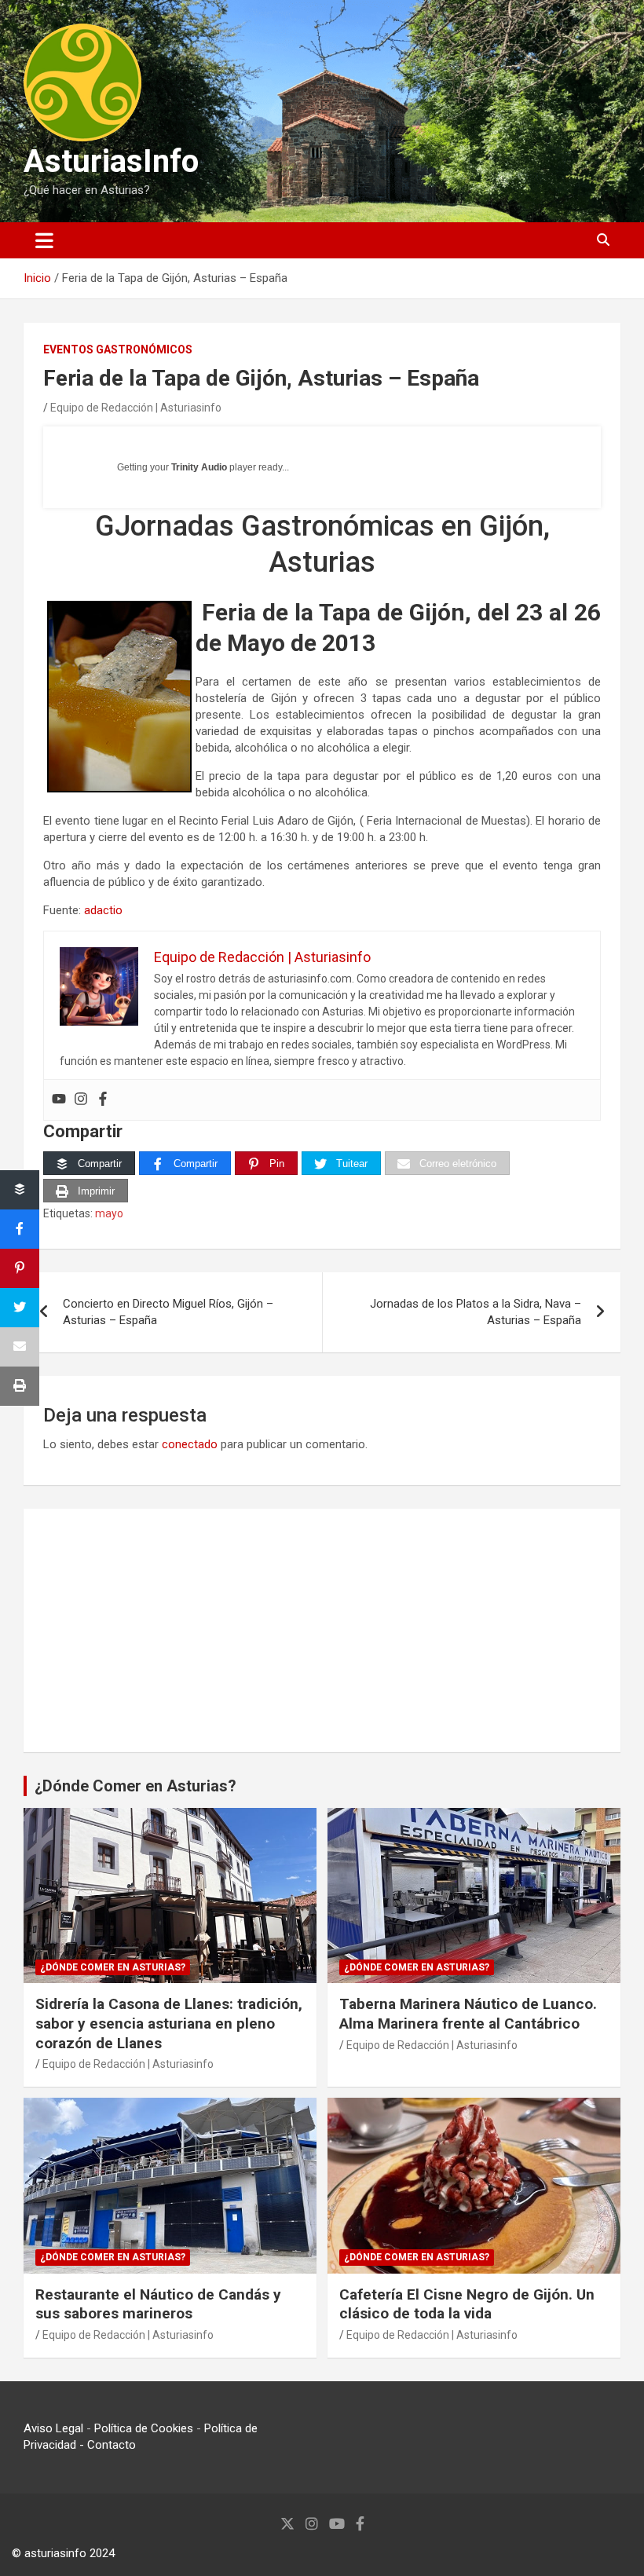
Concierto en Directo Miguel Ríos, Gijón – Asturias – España (168, 1312)
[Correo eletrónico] (20, 1347)
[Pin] (20, 1268)
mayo (109, 1213)
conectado (190, 1444)
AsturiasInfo (111, 161)
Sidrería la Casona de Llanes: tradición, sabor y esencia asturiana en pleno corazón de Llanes (169, 2023)
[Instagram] (81, 1100)
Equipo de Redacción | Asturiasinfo (136, 408)
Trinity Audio (199, 467)
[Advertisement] (322, 1630)
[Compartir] (20, 1190)
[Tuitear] (20, 1308)
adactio (102, 910)
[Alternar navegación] (44, 240)
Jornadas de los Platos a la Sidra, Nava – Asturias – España (476, 1312)
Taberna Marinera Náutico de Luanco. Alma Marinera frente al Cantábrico (468, 2014)
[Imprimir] (20, 1386)
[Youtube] (59, 1100)
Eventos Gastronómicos (118, 349)
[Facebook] (103, 1100)
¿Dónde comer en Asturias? (113, 1967)
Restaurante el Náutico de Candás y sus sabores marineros (158, 2304)
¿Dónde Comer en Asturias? (135, 1786)
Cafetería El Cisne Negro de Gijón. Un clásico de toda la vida (467, 2304)
